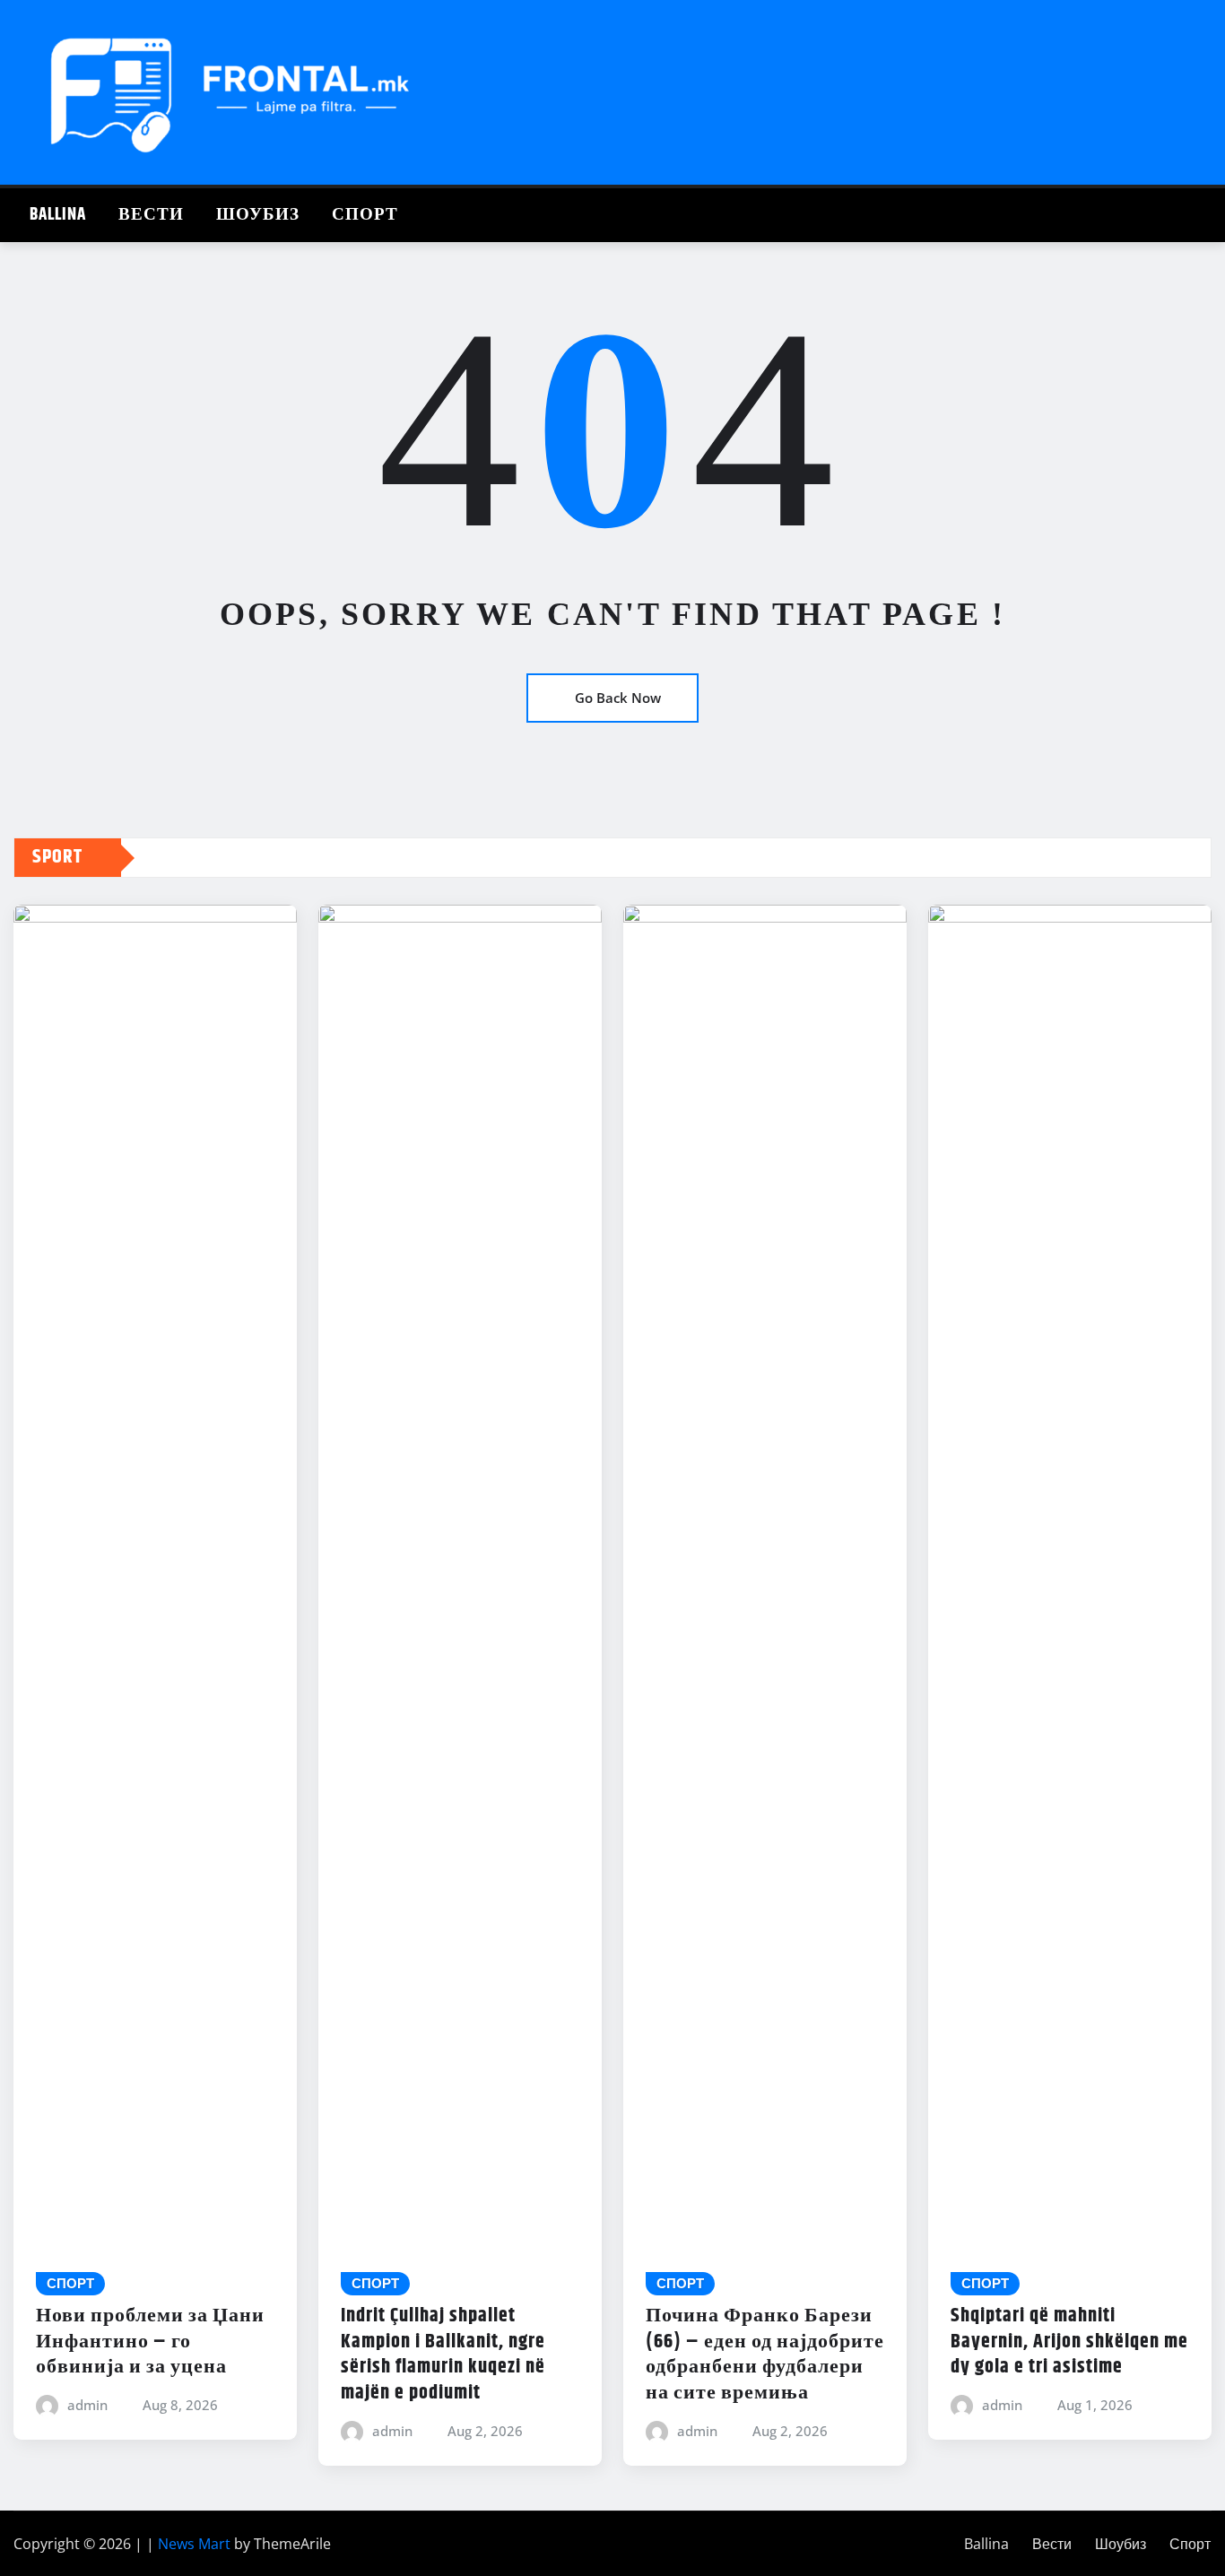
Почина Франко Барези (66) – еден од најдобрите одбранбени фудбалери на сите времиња (765, 2355)
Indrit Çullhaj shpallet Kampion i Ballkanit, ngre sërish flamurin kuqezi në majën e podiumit (443, 2355)
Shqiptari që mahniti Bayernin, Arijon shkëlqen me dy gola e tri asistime (1069, 2342)
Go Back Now (618, 698)
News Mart (194, 2544)
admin (87, 2405)
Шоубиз (258, 215)
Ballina (58, 215)
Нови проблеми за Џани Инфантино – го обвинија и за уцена (150, 2342)
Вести (151, 215)
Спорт (365, 215)
